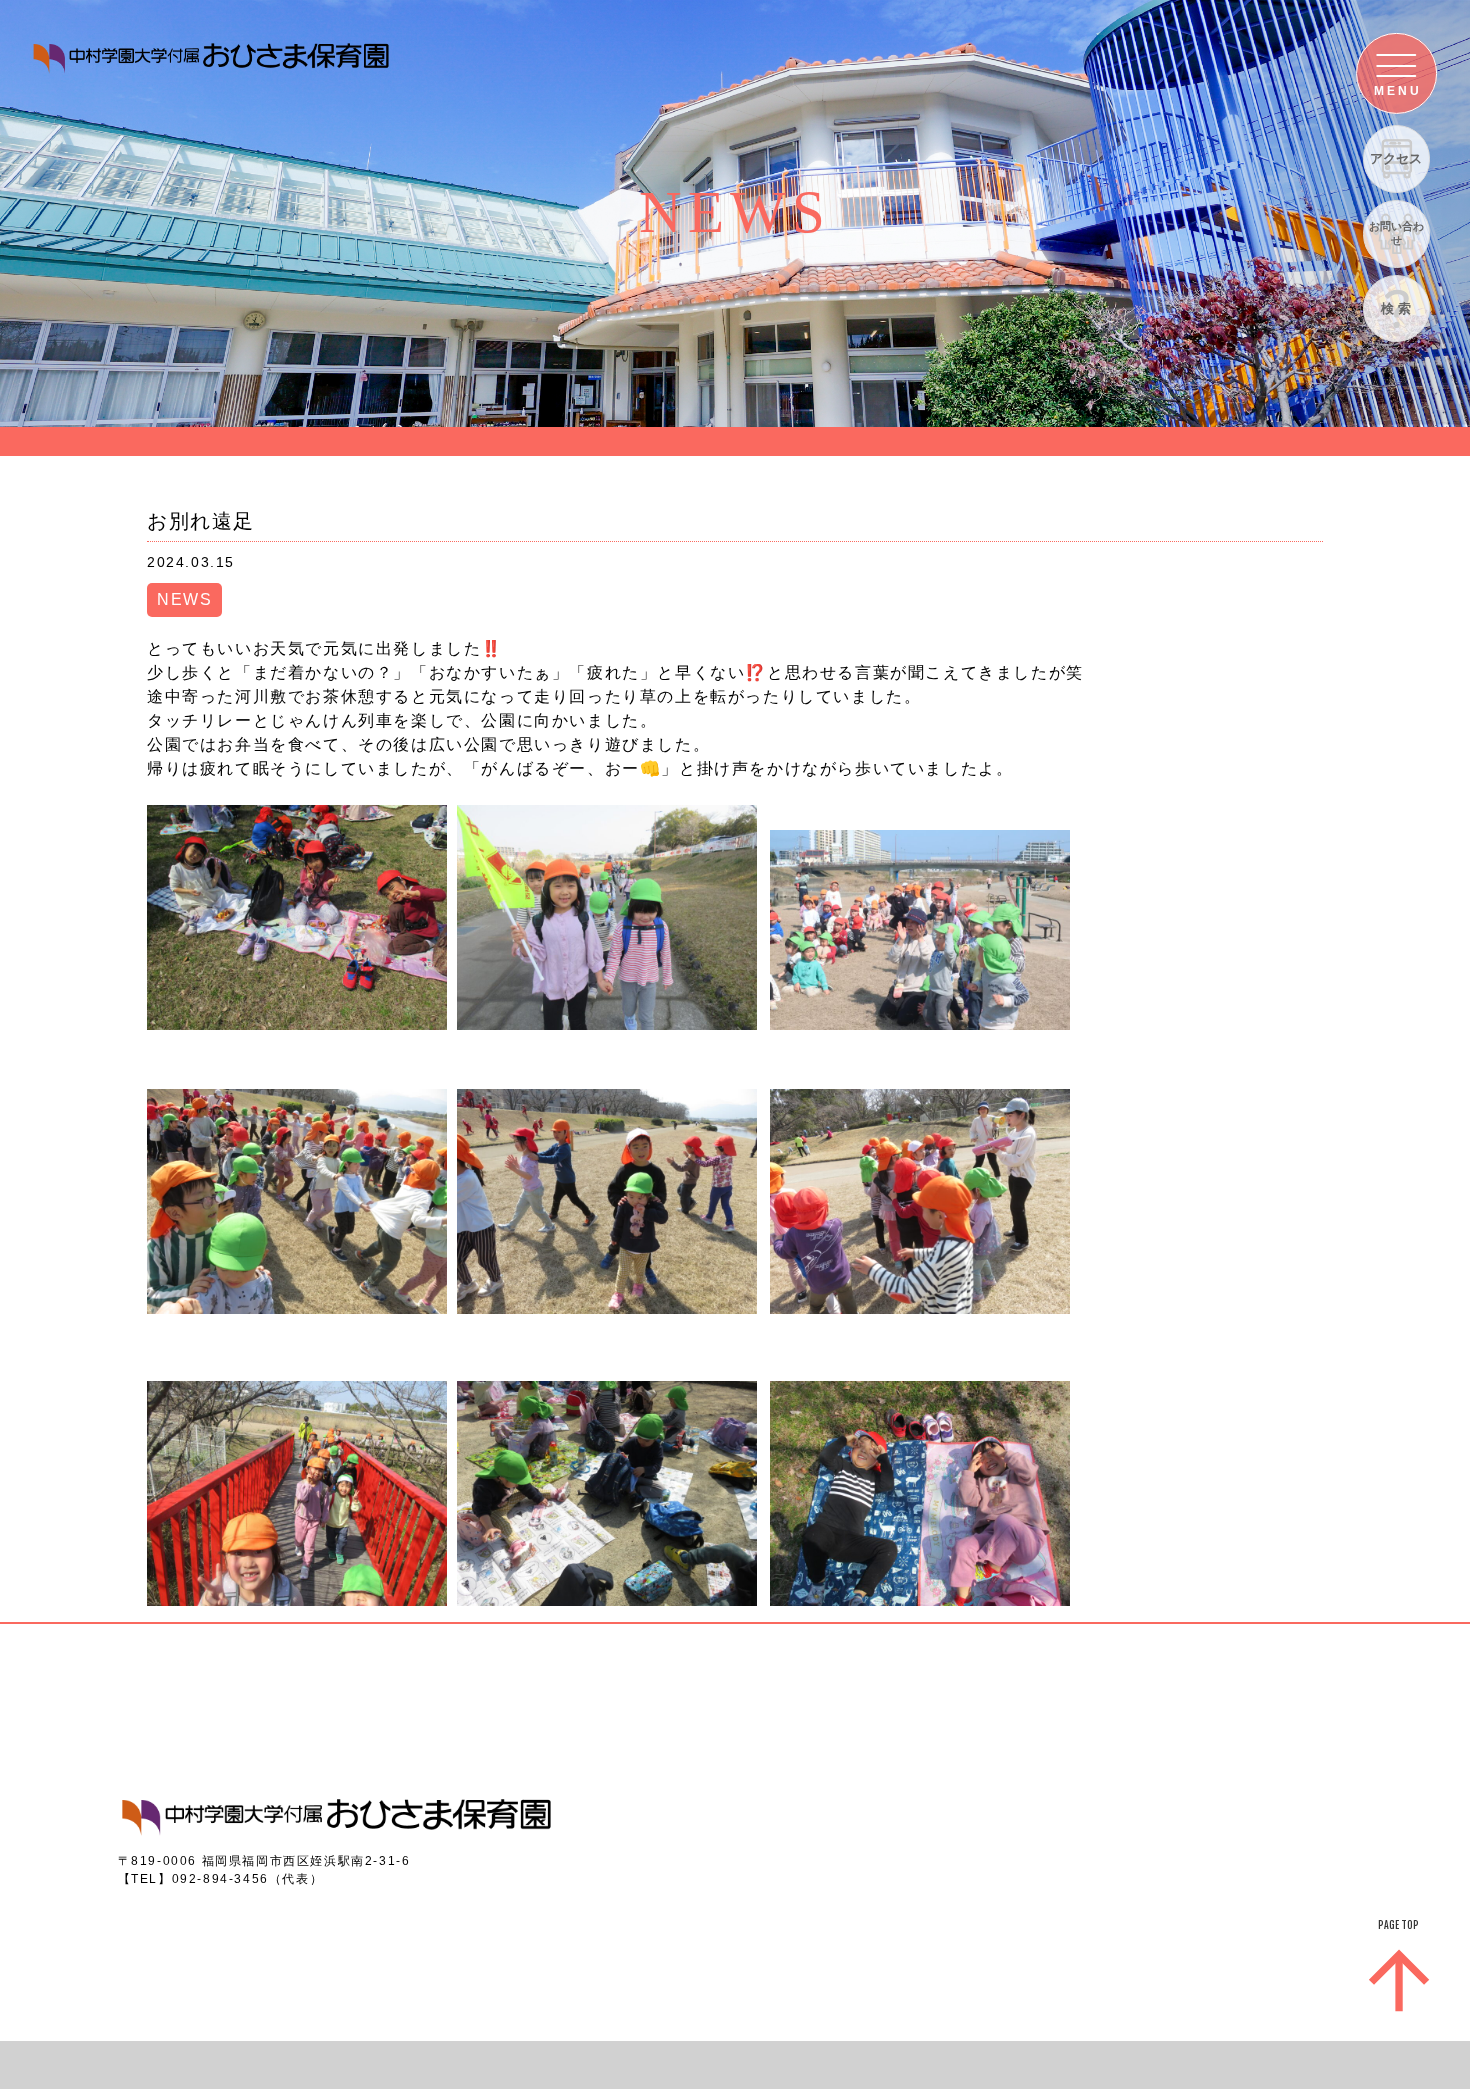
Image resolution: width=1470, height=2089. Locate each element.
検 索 (1396, 308)
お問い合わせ (1396, 232)
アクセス (1396, 158)
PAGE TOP (1398, 1925)
